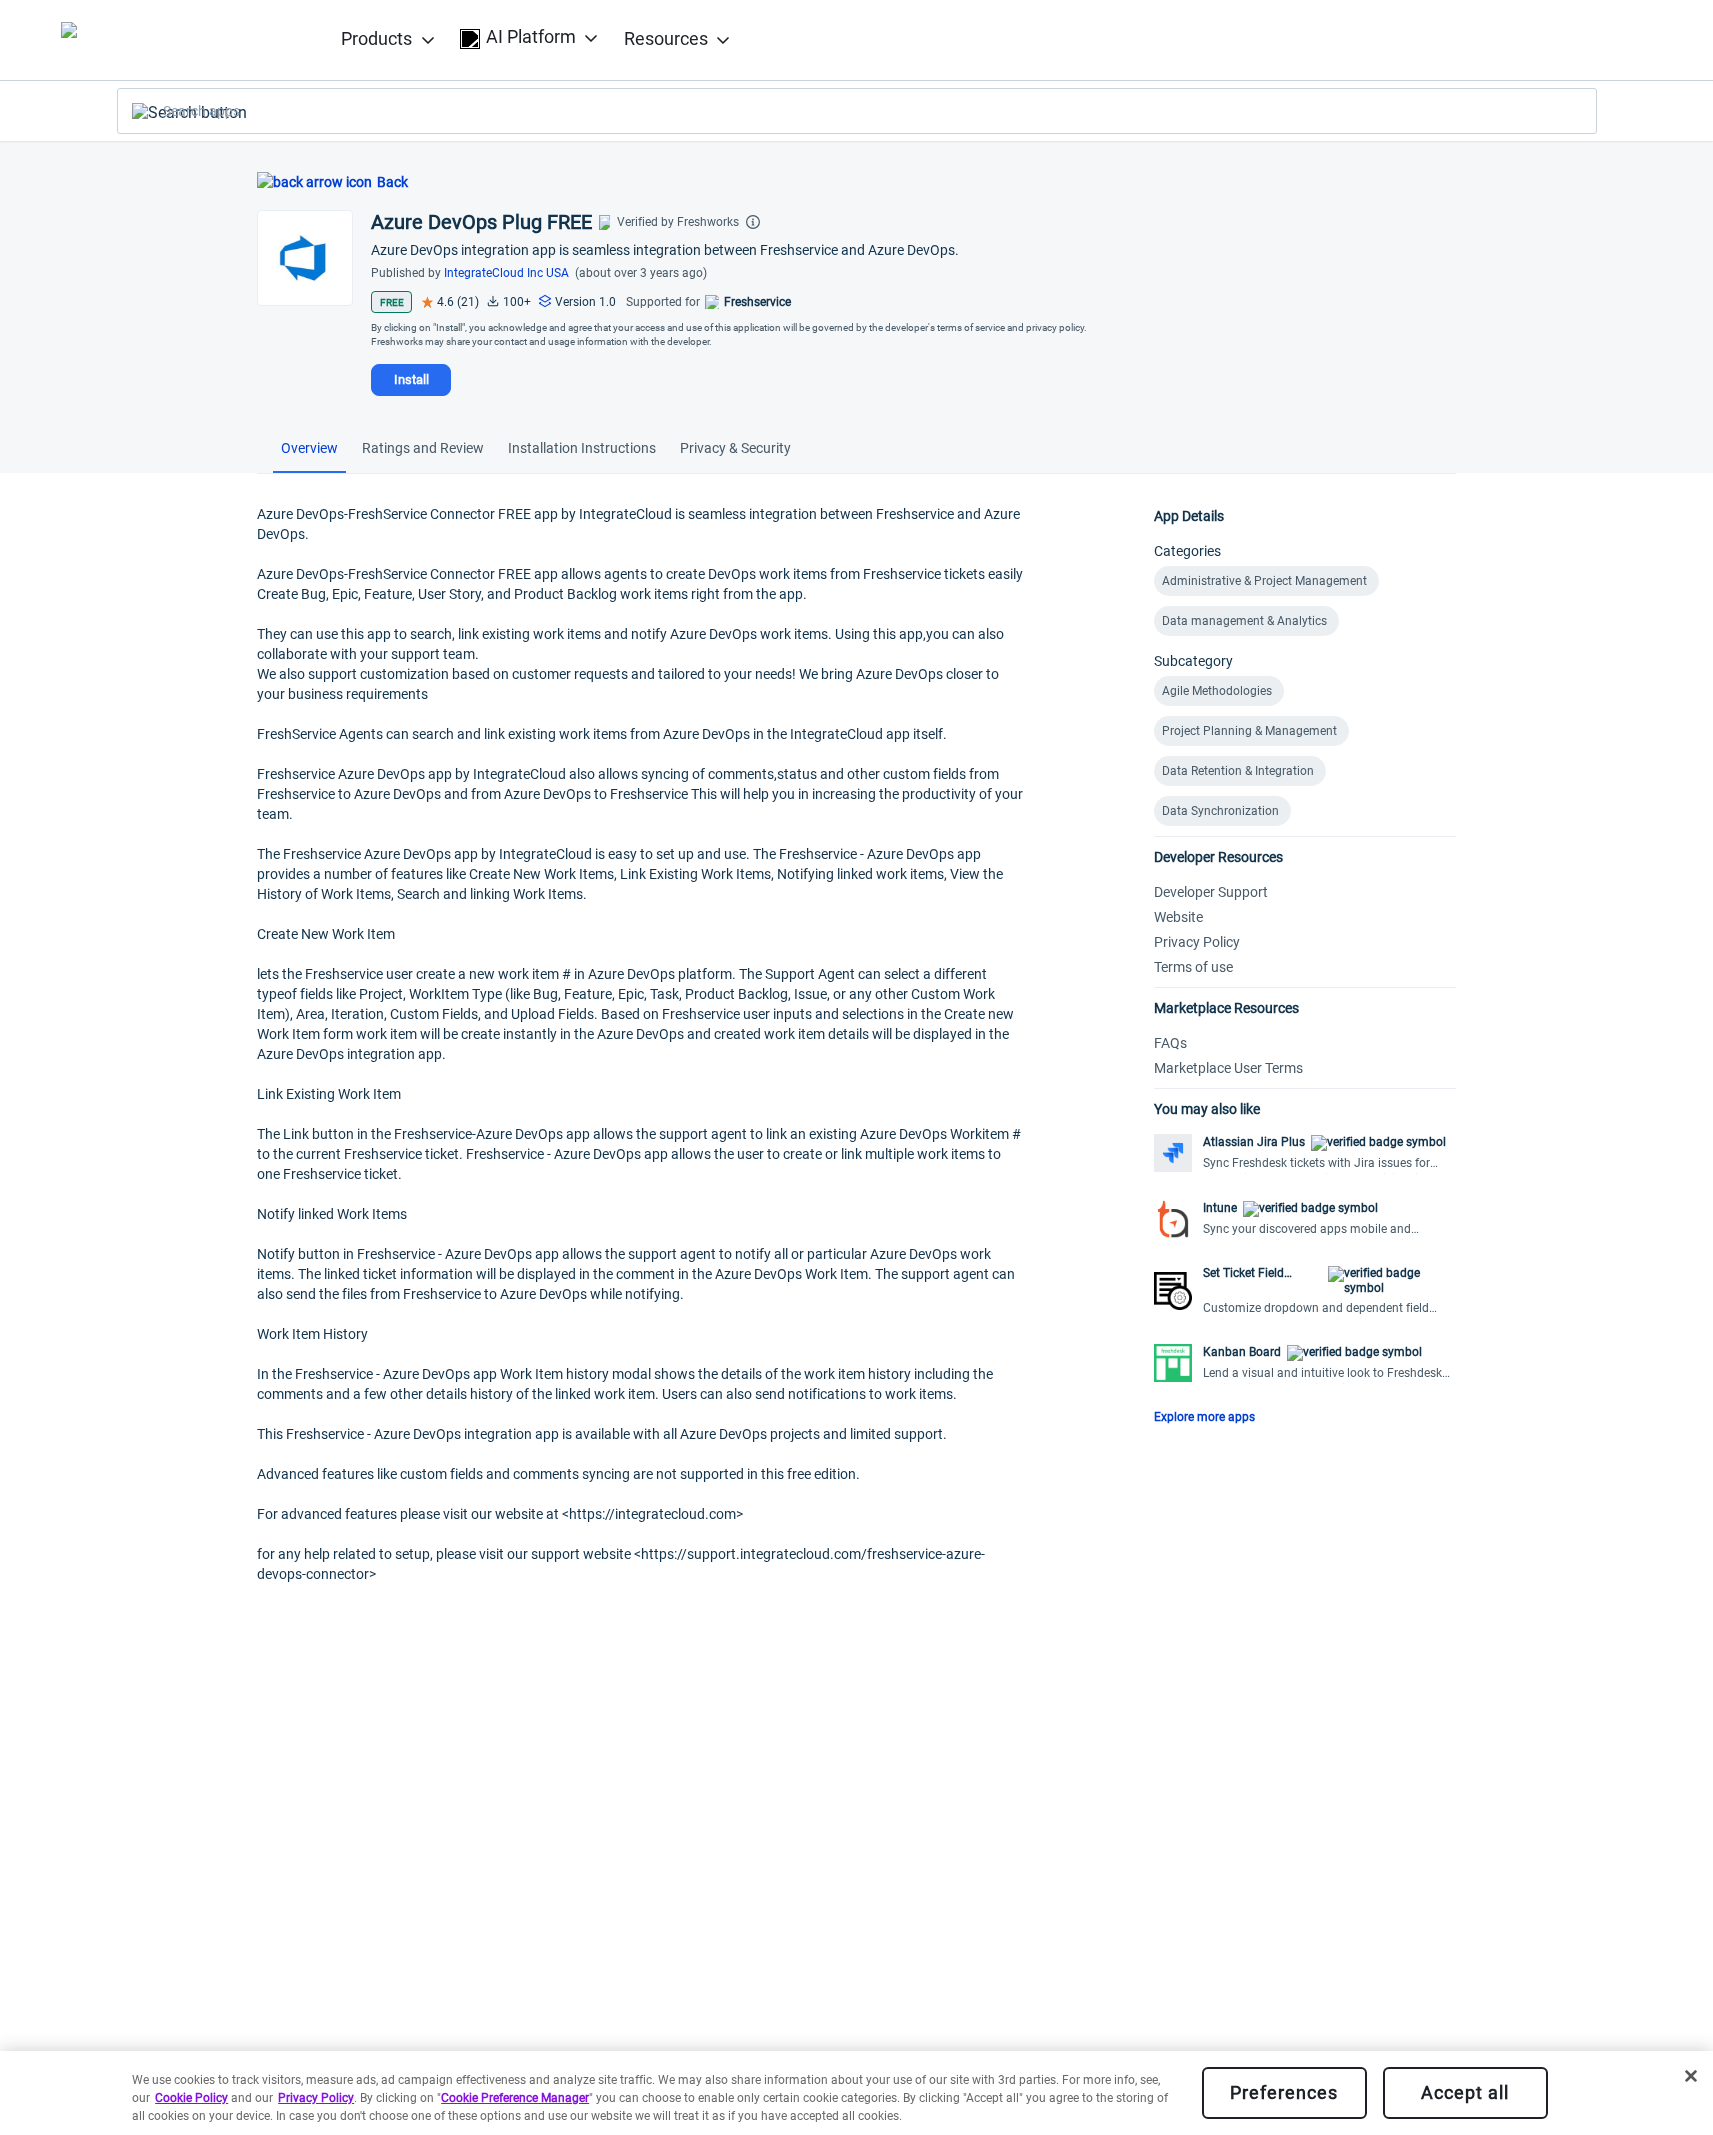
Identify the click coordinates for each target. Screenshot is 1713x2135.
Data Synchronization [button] (1220, 811)
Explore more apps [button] (1204, 1417)
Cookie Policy (191, 2098)
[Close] (1691, 2076)
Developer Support (1211, 892)
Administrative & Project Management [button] (1264, 581)
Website (1178, 917)
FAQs (1170, 1043)
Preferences (1284, 2092)
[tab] (309, 450)
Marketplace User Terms (1228, 1068)
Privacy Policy (1197, 942)
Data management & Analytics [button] (1244, 621)
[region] (856, 2093)
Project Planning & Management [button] (1249, 731)
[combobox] (857, 111)
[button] (1305, 1154)
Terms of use (1193, 967)
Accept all (1465, 2092)
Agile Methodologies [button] (1217, 691)
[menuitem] (388, 40)
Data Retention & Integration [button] (1238, 771)
